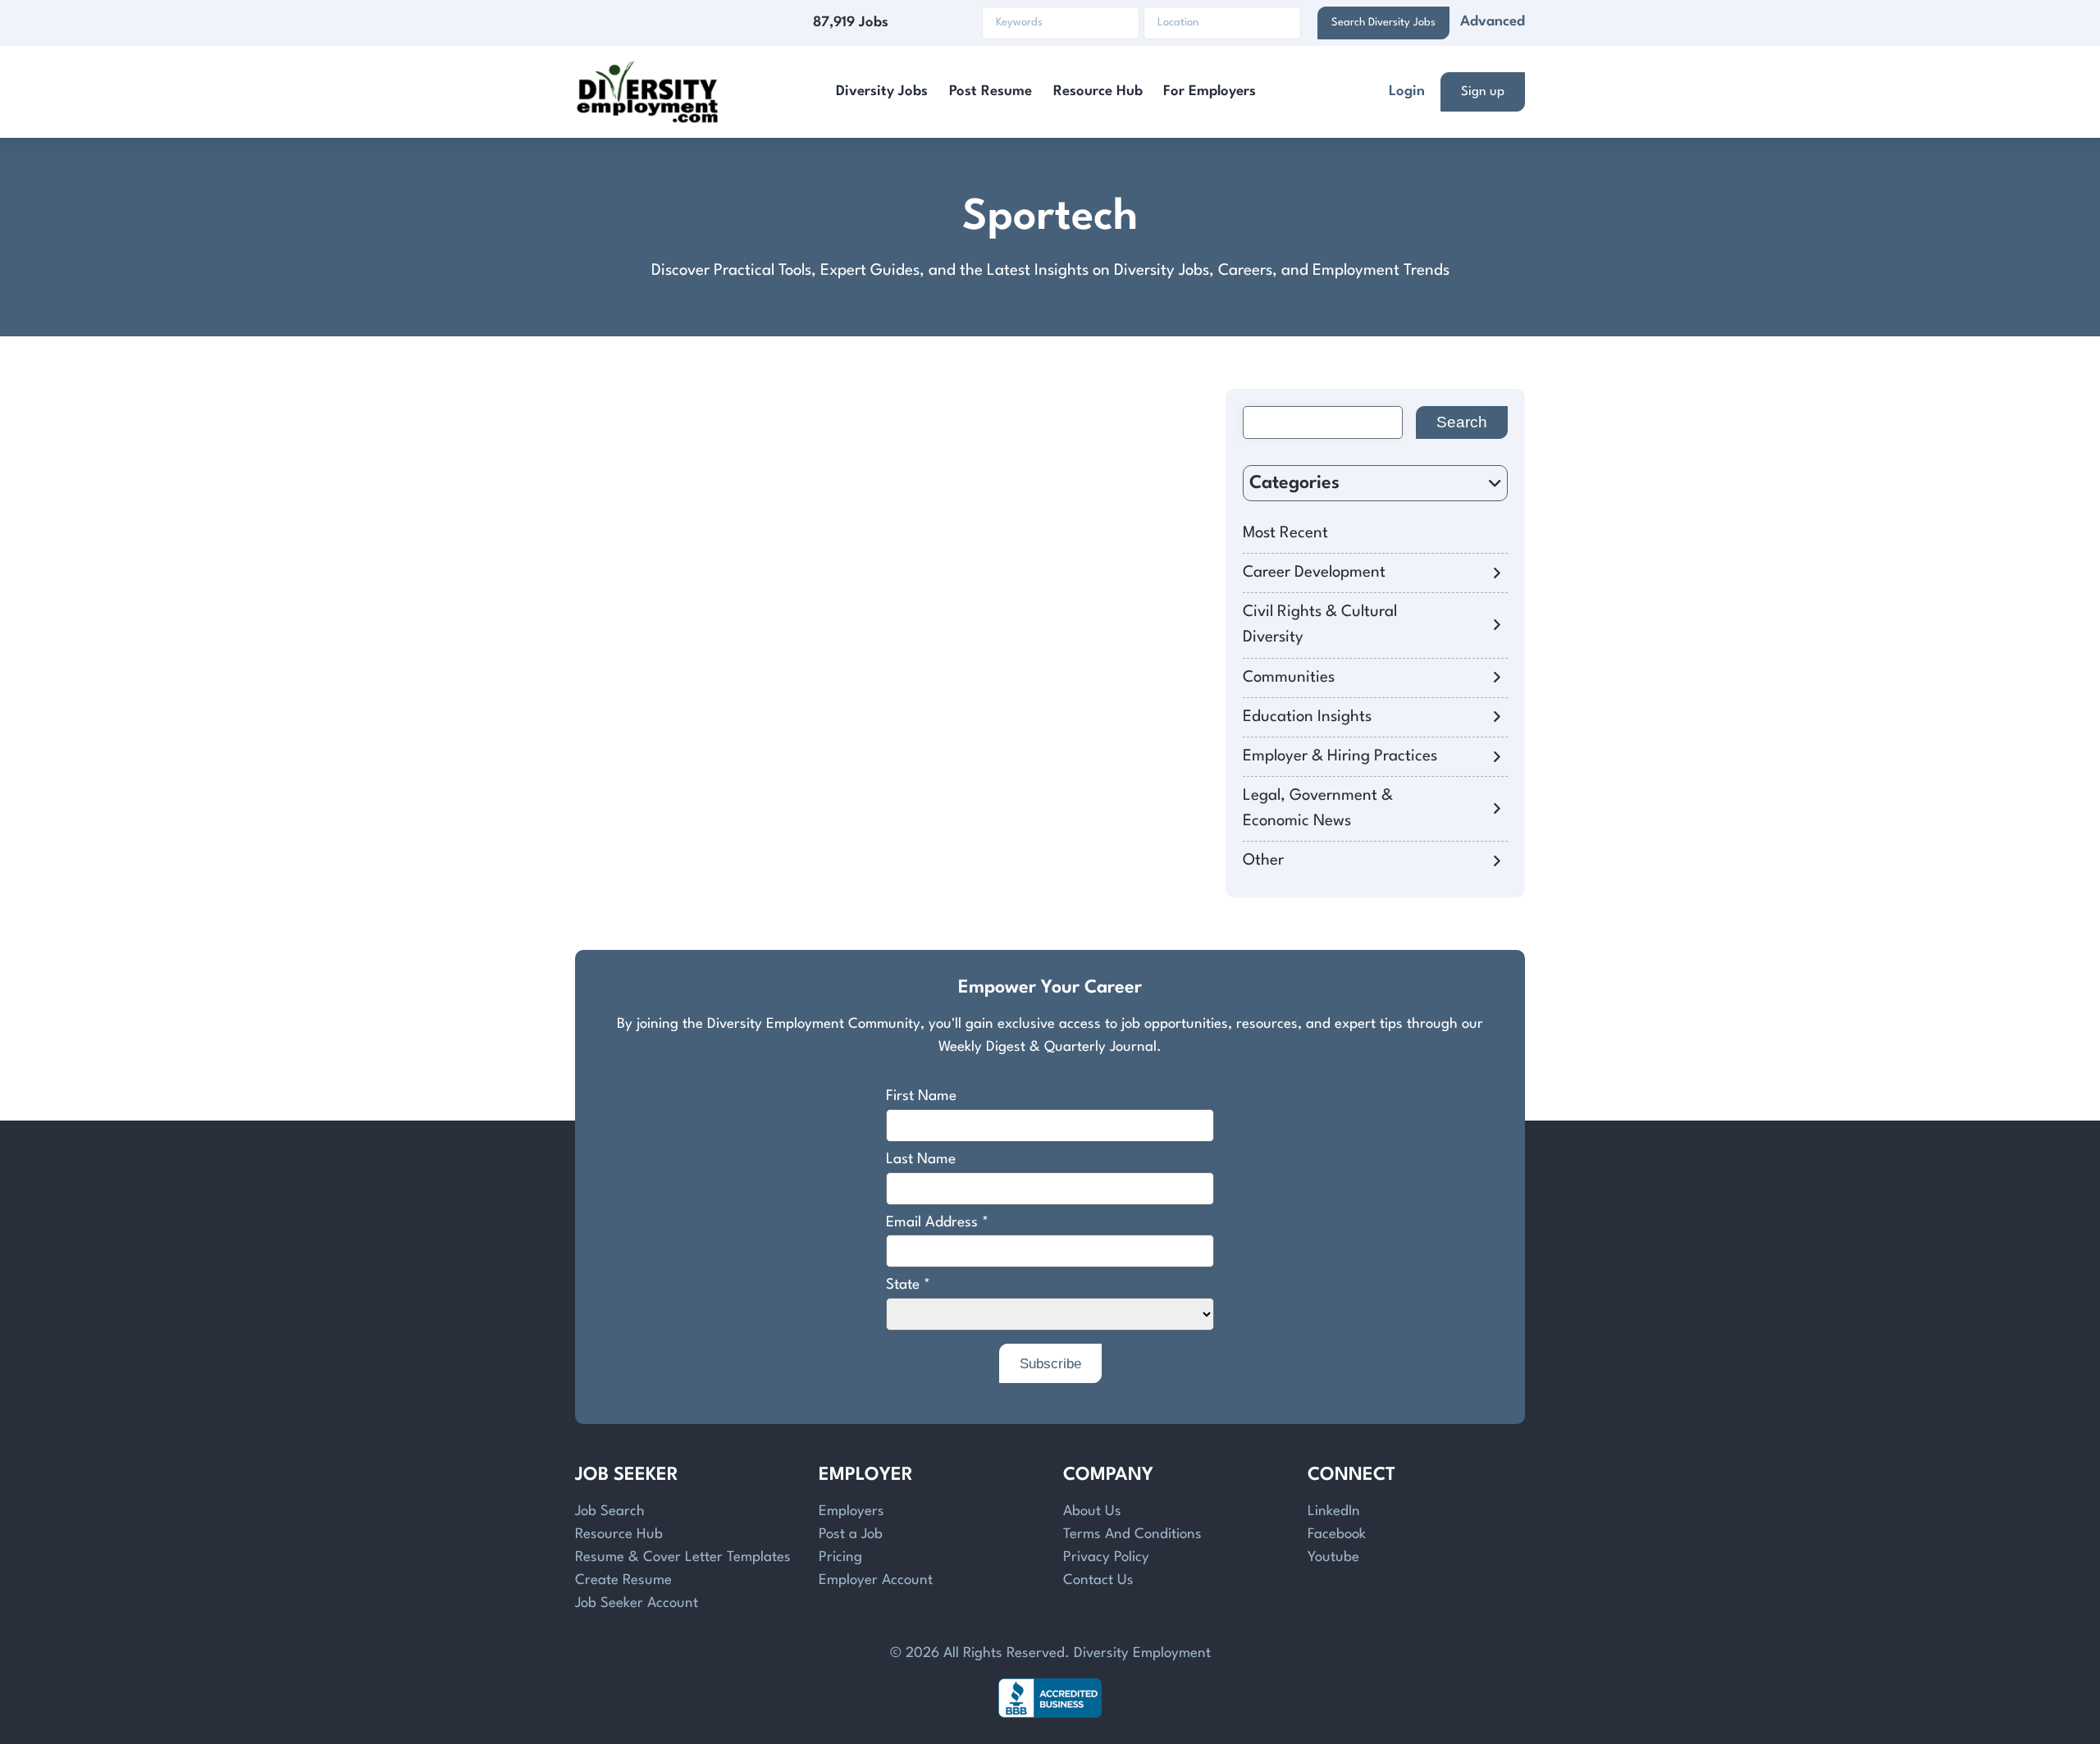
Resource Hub (1098, 91)
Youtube (1333, 1557)
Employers (851, 1511)
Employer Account (876, 1580)
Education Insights (1307, 717)
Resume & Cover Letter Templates (683, 1557)
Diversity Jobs (882, 91)
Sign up (1483, 92)
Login (1407, 91)
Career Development (1314, 573)
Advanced (1493, 22)
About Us (1092, 1511)
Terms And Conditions (1132, 1534)
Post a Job (851, 1534)
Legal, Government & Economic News (1318, 808)
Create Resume (623, 1580)
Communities (1289, 678)
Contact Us (1098, 1580)
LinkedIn (1334, 1511)
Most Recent (1285, 533)
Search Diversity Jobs (1383, 23)
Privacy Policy (1106, 1557)
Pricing (840, 1557)
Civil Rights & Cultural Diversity (1320, 625)
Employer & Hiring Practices (1340, 756)
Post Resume (991, 91)
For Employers (1210, 91)
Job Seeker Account (637, 1603)
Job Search (610, 1511)
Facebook (1337, 1534)
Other (1263, 861)
